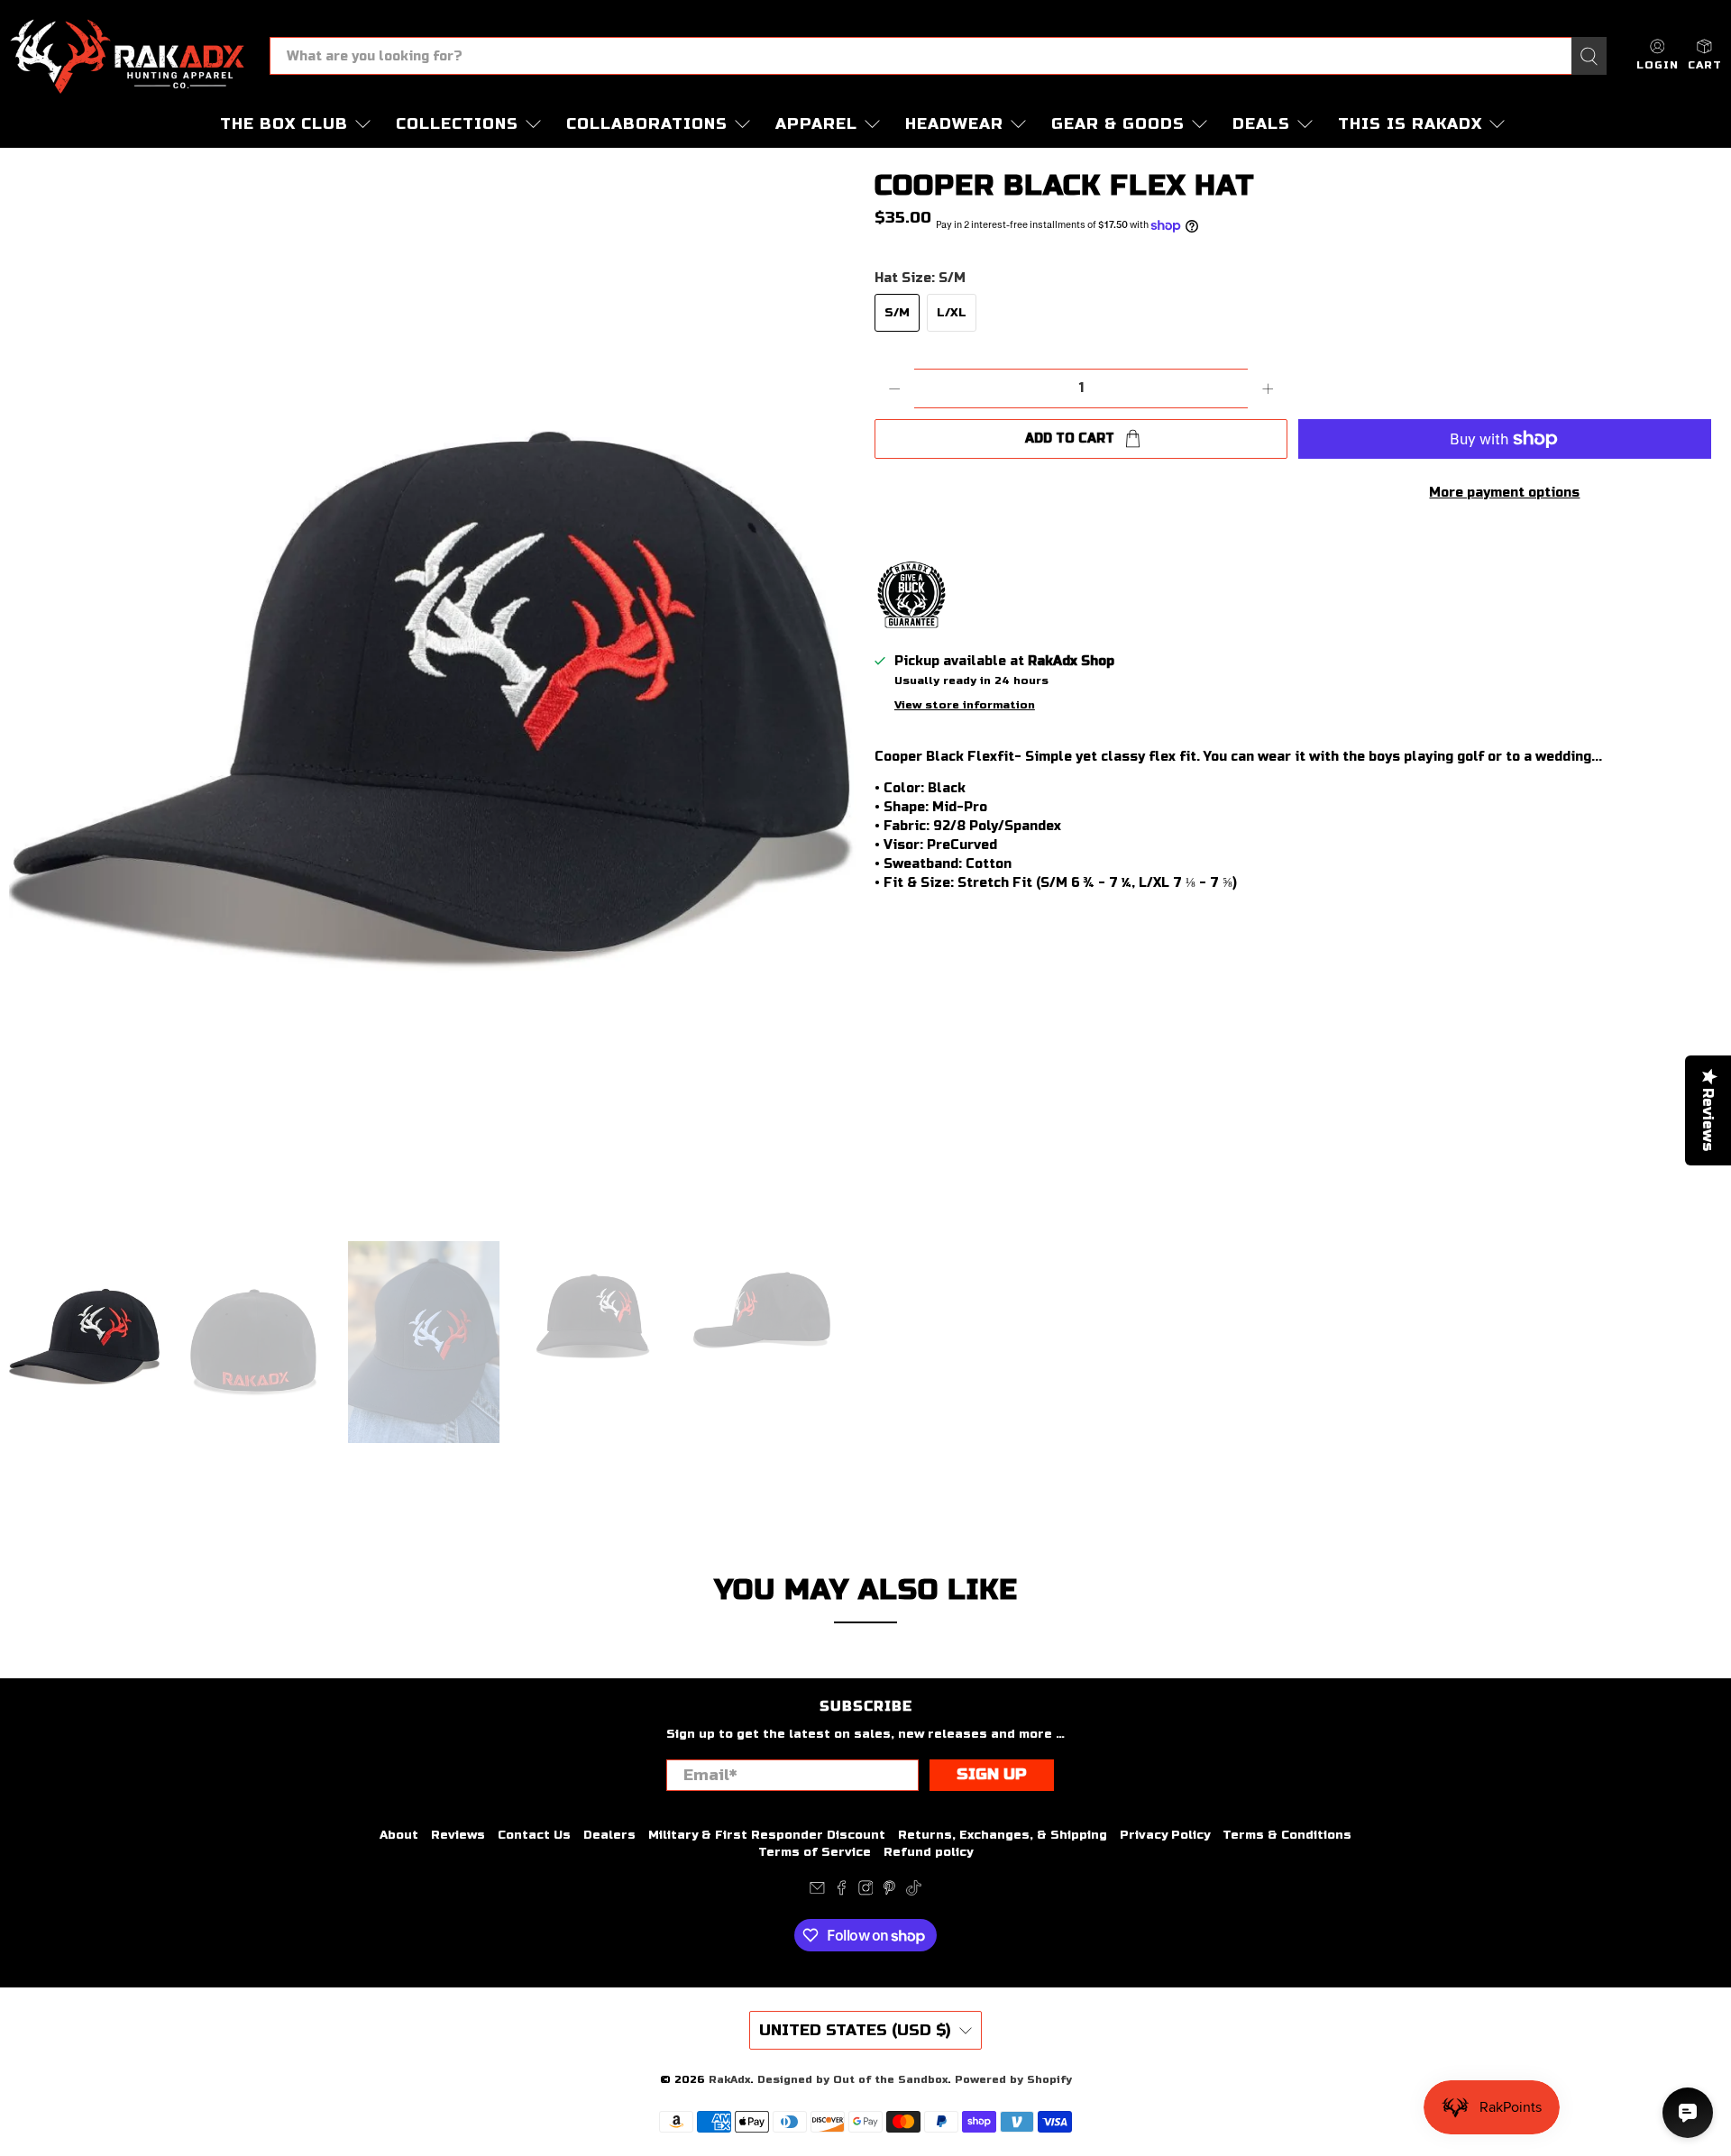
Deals (1261, 124)
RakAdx (729, 2079)
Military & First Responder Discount (767, 1835)
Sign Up (992, 1774)
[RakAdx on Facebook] (842, 1892)
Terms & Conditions (1287, 1835)
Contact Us (534, 1835)
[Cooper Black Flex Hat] (433, 694)
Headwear (954, 124)
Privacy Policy (1165, 1835)
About (399, 1835)
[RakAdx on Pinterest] (889, 1892)
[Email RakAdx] (817, 1892)
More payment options (1504, 493)
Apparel (816, 124)
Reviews (458, 1835)
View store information (965, 705)
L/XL (952, 313)
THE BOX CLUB (284, 124)
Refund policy (928, 1852)
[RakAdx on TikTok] (914, 1892)
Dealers (609, 1835)
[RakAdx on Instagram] (866, 1892)
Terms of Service (815, 1852)
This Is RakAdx (1410, 124)
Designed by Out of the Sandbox (852, 2079)
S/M (897, 313)
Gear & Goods (1118, 124)
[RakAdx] (127, 56)
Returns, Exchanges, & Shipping (1003, 1835)
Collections (457, 124)
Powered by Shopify (1013, 2079)
